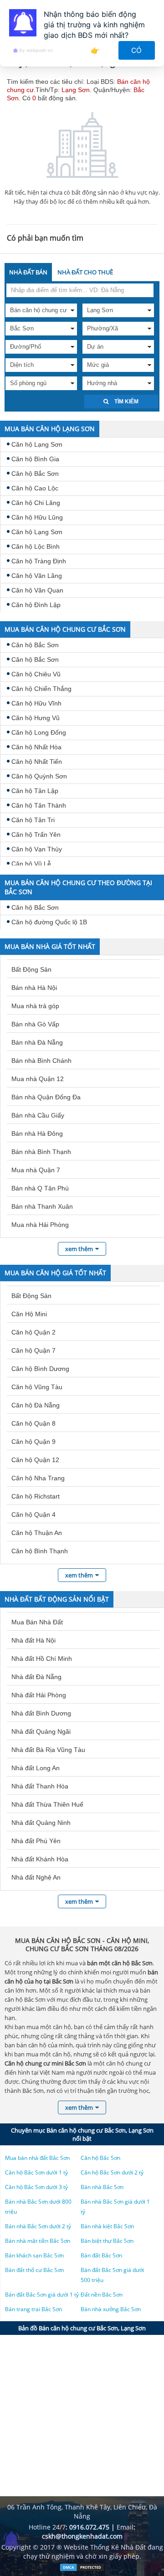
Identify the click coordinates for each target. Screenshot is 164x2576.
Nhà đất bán (28, 272)
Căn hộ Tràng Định (39, 561)
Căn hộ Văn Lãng (37, 576)
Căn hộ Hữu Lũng (37, 517)
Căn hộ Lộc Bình (36, 546)
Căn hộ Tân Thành (39, 805)
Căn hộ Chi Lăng (36, 503)
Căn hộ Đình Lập (36, 605)
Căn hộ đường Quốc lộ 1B (49, 922)
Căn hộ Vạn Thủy (37, 849)
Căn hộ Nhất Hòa (36, 747)
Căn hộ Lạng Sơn (37, 444)
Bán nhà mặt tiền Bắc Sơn (38, 2241)
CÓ (137, 50)
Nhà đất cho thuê (85, 272)
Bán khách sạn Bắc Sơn (34, 2255)
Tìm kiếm (126, 402)
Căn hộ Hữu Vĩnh (36, 703)
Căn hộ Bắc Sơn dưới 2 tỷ (112, 2172)
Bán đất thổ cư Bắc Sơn (34, 2270)
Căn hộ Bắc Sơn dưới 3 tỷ (36, 2187)
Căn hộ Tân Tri (33, 820)
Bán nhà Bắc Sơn (102, 2187)
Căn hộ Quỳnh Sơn (39, 776)
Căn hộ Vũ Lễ (31, 864)
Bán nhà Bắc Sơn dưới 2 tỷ (38, 2226)
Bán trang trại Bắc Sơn (33, 2309)
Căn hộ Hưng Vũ (36, 718)
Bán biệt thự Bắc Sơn (107, 2241)
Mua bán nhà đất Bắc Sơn (37, 2158)
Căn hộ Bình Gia (35, 459)
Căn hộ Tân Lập (35, 791)
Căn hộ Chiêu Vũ (36, 674)
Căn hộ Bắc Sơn (35, 474)
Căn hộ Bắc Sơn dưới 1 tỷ (36, 2172)
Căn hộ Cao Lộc (35, 488)
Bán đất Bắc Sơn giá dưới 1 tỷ (42, 2295)
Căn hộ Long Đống (39, 732)
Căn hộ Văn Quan (37, 590)
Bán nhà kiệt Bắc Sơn (107, 2226)
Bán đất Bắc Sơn (101, 2255)
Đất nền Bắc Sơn (102, 2295)
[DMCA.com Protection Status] (82, 2569)
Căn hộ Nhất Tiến (37, 762)
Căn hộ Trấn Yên (36, 835)
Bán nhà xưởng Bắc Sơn (111, 2309)
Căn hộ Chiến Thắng (41, 689)
